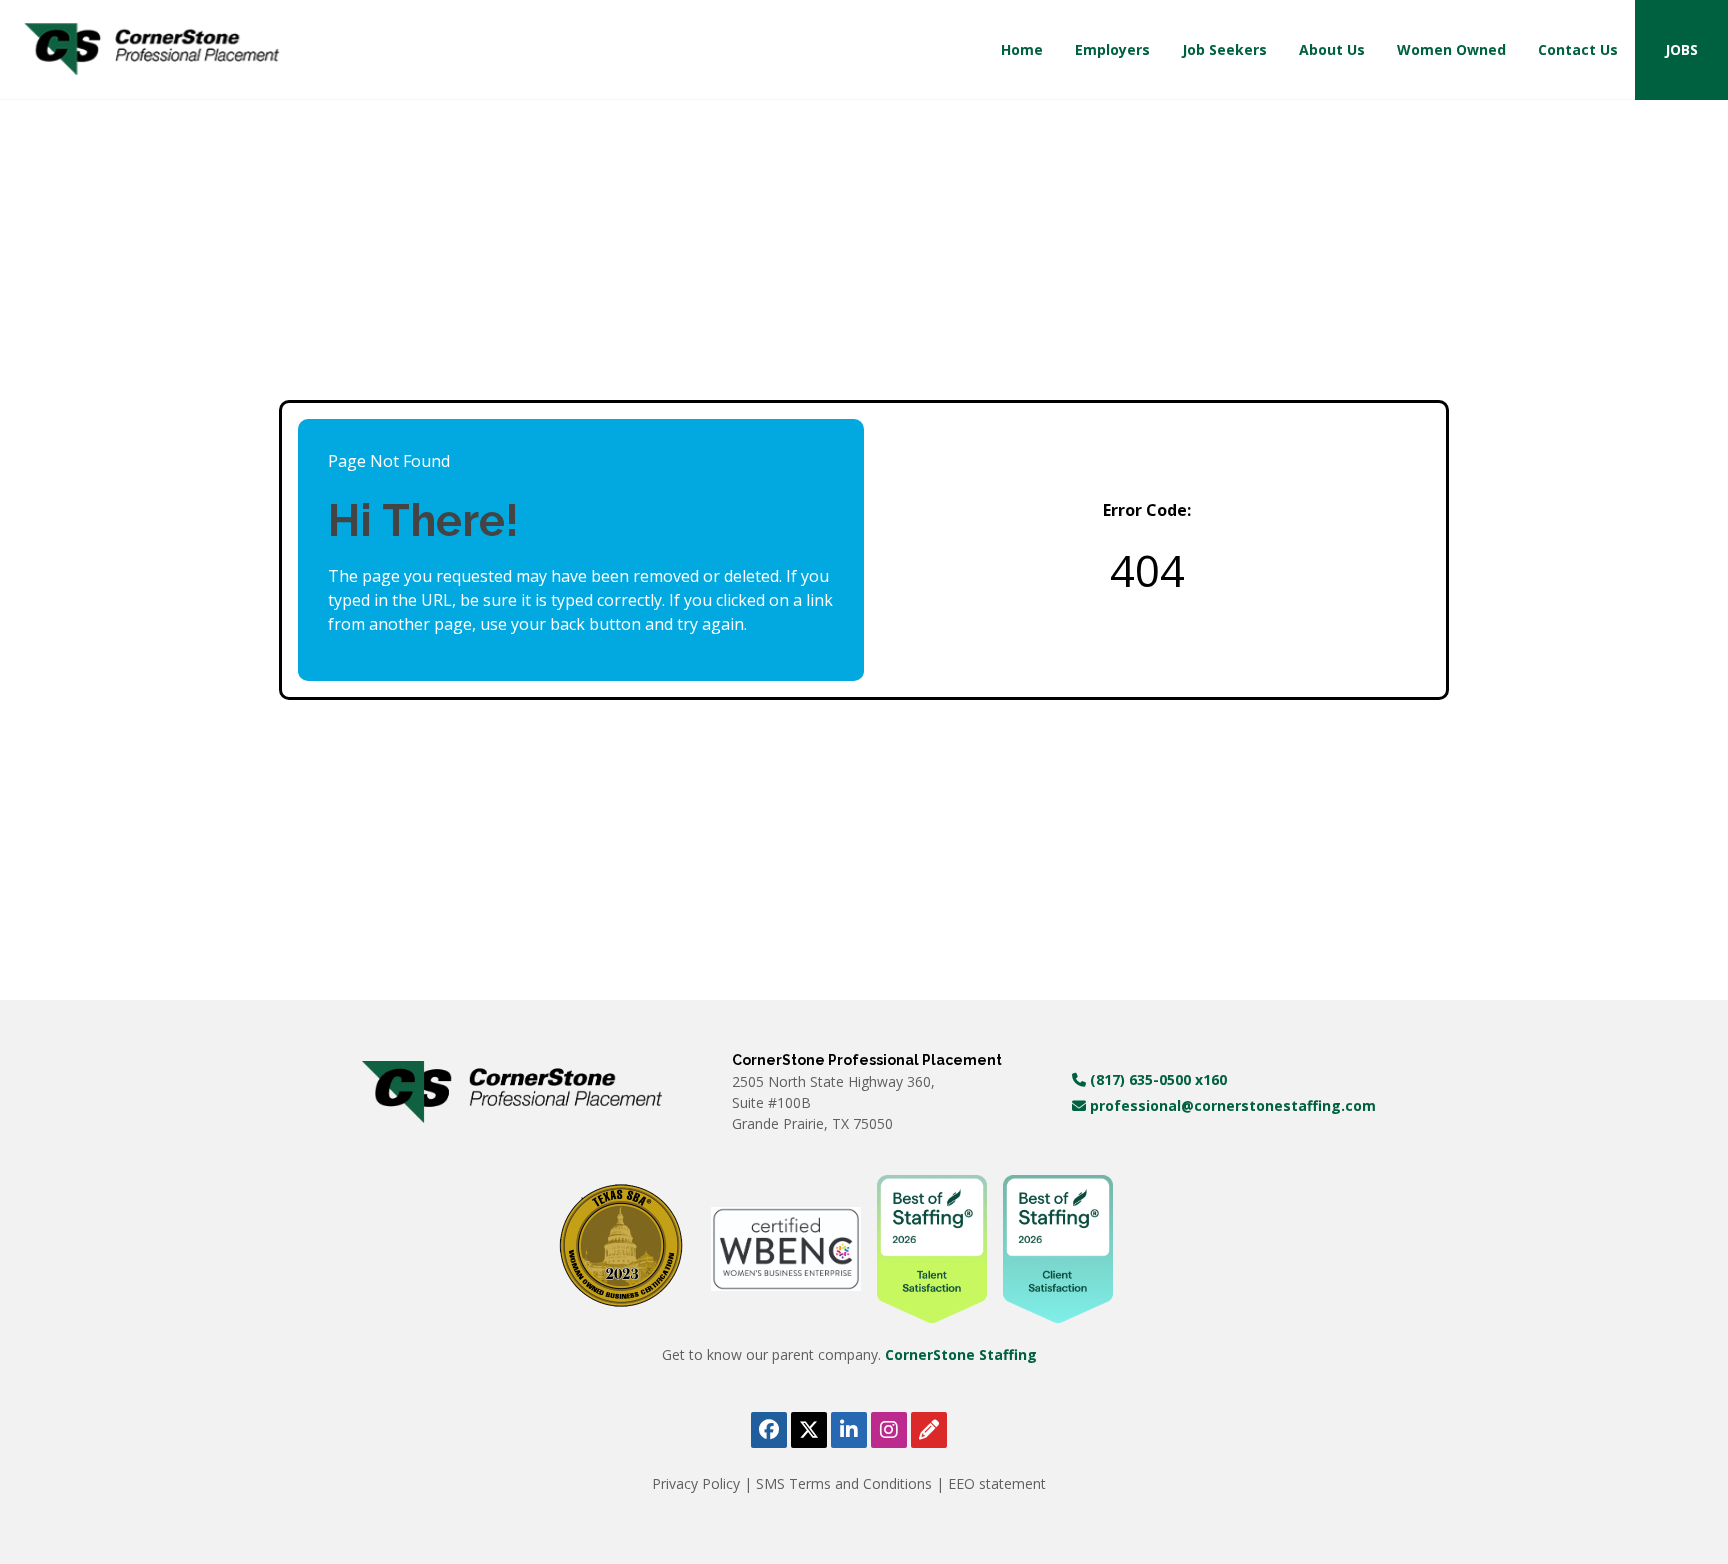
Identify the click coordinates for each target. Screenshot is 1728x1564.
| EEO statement (991, 1483)
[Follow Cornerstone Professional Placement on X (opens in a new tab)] (809, 1430)
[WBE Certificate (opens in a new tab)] (786, 1247)
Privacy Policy (698, 1483)
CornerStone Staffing (961, 1354)
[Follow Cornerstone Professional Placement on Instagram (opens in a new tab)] (889, 1430)
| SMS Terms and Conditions (840, 1483)
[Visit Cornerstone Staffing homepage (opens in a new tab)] (512, 1092)
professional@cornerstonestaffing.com (1231, 1105)
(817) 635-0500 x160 (1156, 1079)
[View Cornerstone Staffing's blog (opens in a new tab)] (929, 1430)
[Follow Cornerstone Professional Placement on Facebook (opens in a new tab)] (769, 1430)
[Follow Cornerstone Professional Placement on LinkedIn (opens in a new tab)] (849, 1430)
